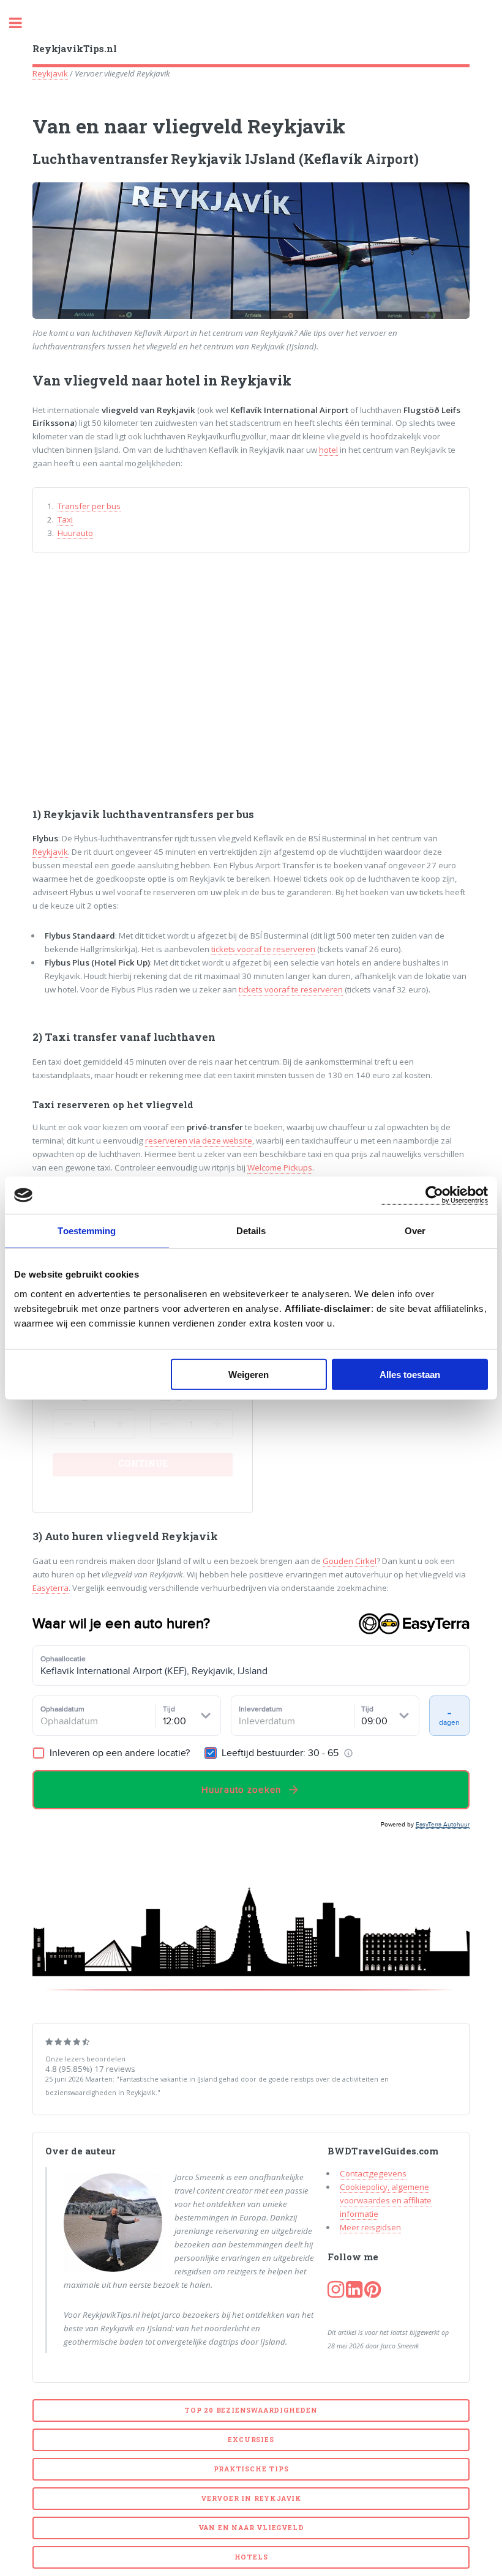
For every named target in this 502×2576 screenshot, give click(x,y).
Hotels (251, 2557)
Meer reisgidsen (370, 2227)
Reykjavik (50, 73)
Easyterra (51, 1588)
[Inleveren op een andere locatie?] (39, 1753)
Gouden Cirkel (350, 1561)
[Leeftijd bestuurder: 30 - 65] (211, 1753)
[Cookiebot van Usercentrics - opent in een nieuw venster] (434, 1195)
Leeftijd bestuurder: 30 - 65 (280, 1753)
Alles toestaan (410, 1374)
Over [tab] (415, 1231)
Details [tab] (251, 1231)
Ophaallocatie (63, 1658)
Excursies (251, 2440)
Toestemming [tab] (87, 1231)
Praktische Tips (251, 2469)
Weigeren (249, 1374)
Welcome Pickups (280, 1167)
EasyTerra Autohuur (443, 1824)
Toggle (22, 23)
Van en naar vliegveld (251, 2528)
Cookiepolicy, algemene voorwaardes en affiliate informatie (386, 2200)
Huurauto (75, 533)
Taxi (65, 519)
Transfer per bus (89, 506)
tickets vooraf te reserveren (263, 949)
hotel (328, 450)
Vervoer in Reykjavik (251, 2498)
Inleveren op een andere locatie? (118, 1753)
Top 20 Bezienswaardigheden (251, 2410)
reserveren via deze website (199, 1141)
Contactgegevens (373, 2173)
